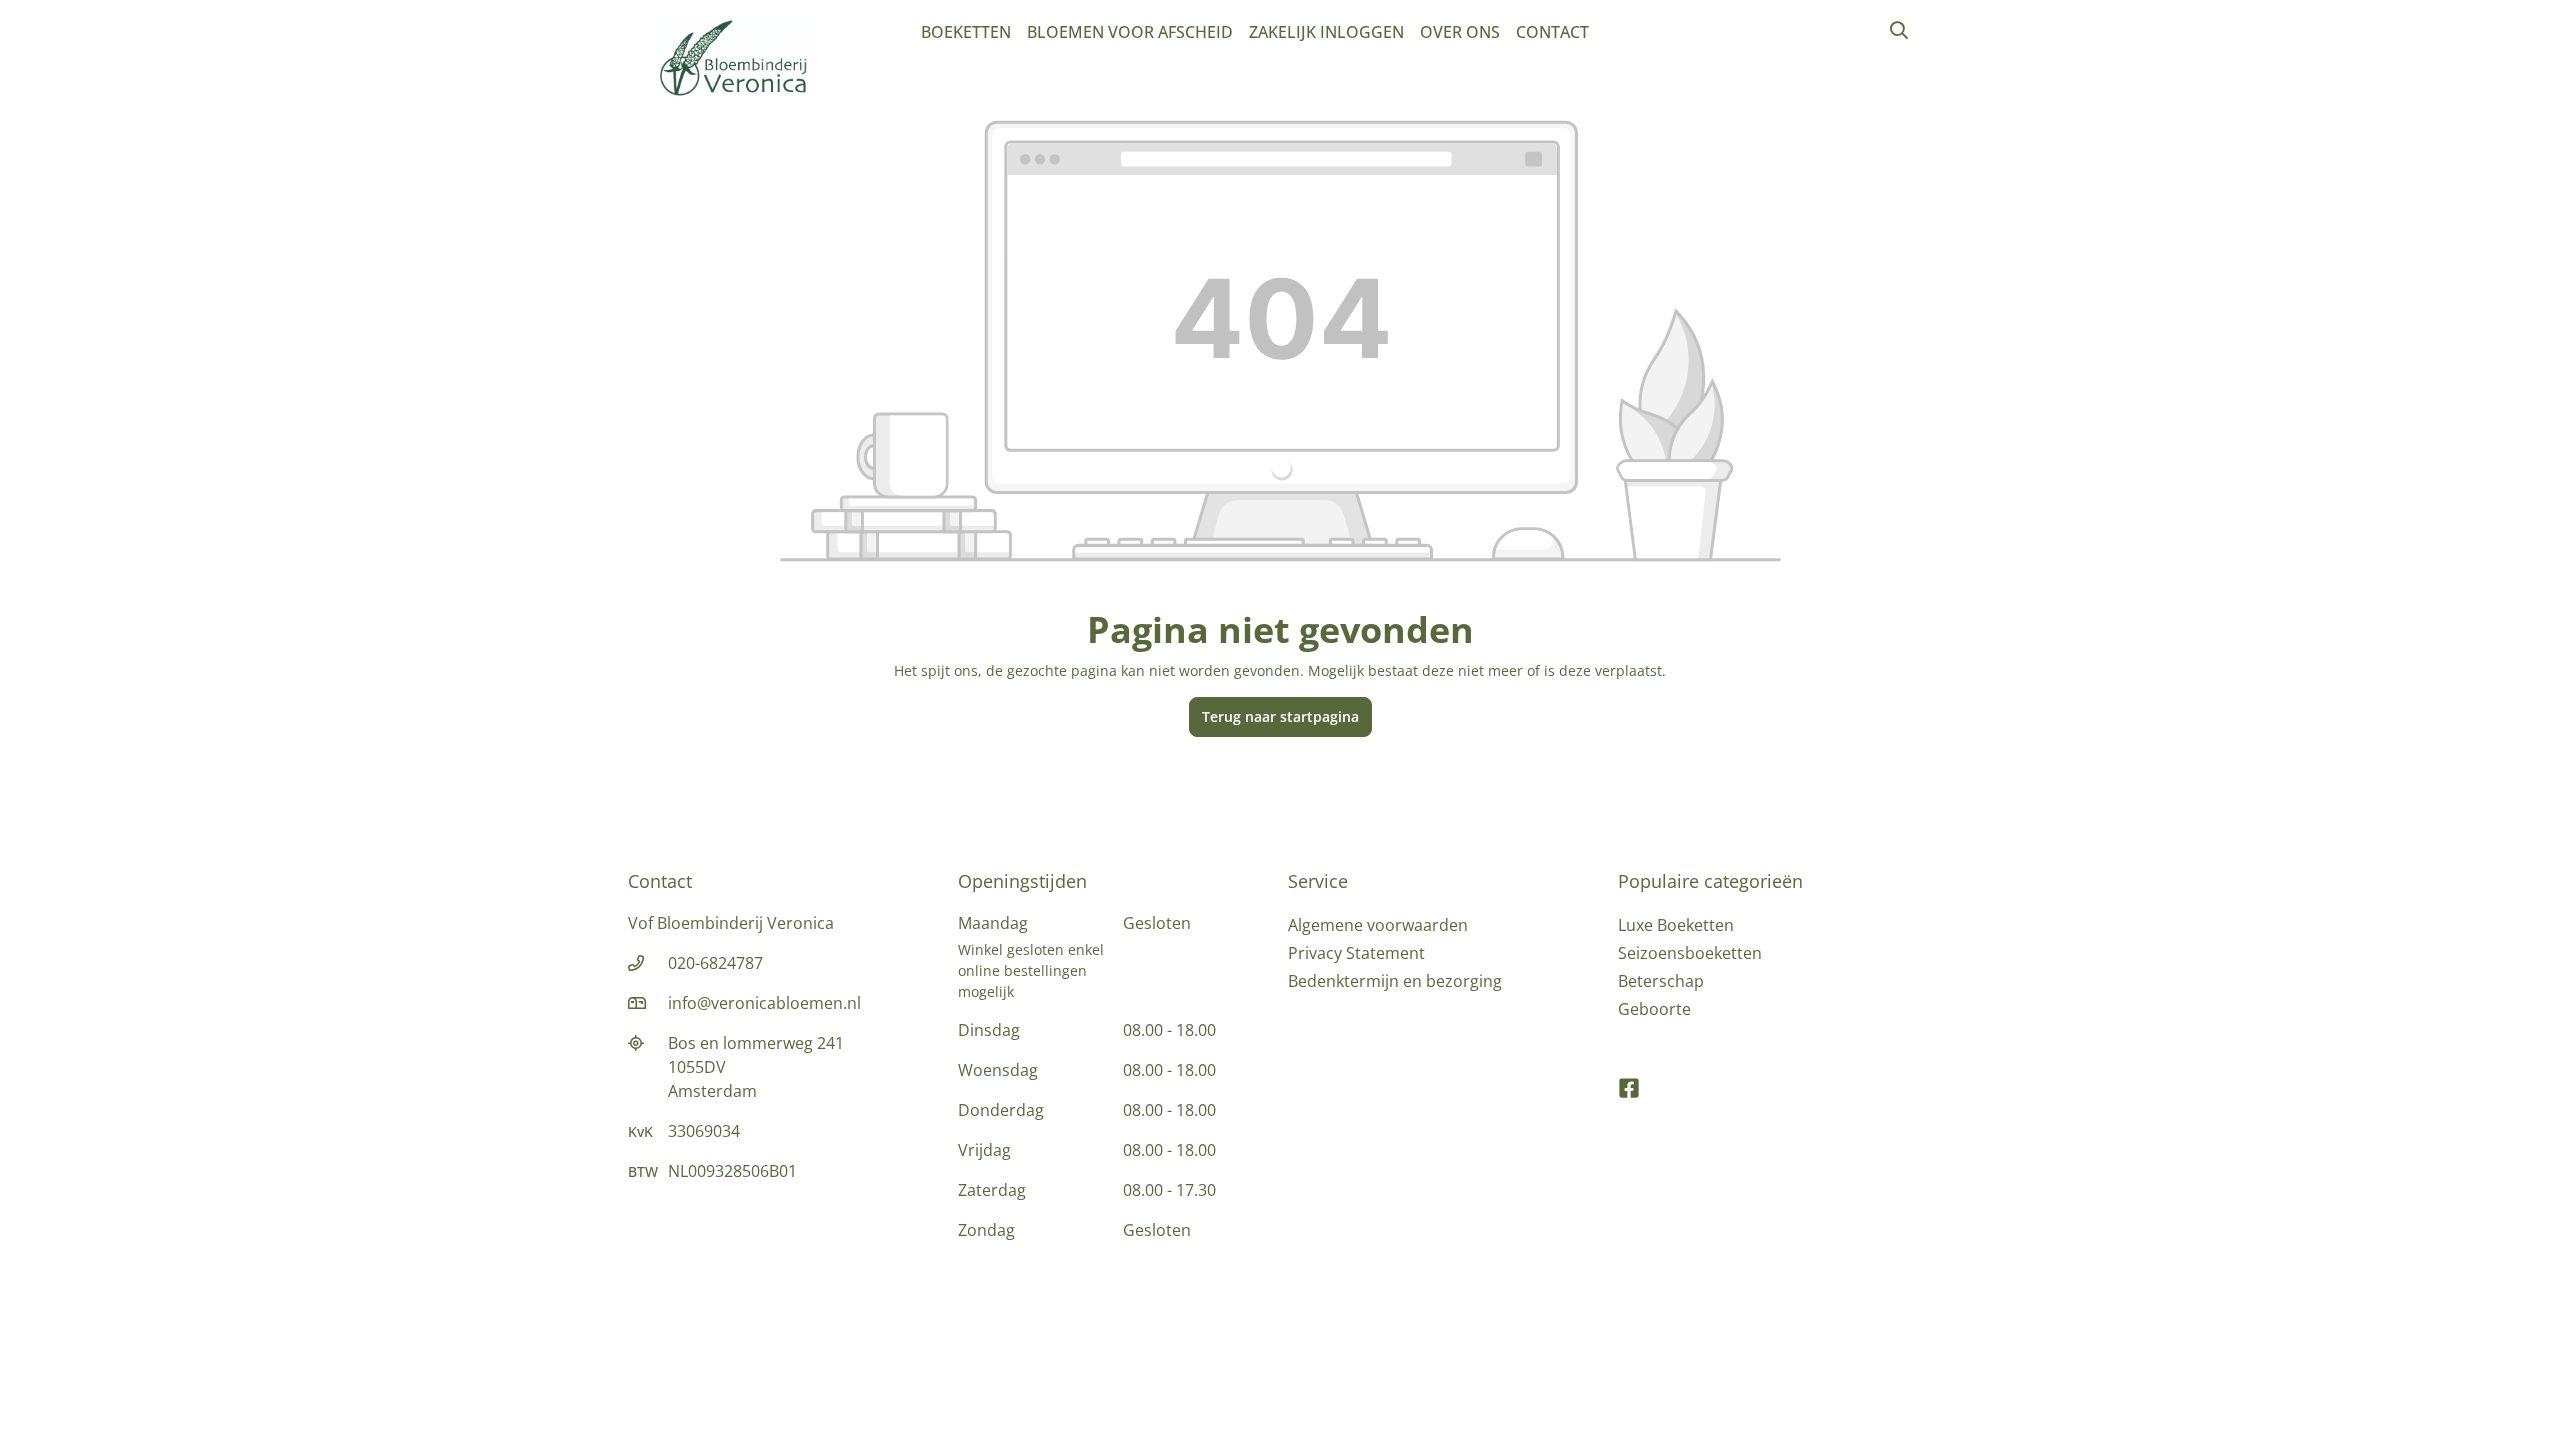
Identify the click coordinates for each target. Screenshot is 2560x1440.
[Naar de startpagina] (736, 58)
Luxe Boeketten (1676, 925)
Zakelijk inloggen (1326, 32)
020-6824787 (715, 963)
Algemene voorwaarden (1378, 925)
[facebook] (1629, 1079)
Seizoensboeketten (1690, 953)
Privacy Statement (1356, 953)
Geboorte (1654, 1009)
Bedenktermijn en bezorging (1395, 981)
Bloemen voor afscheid (1130, 32)
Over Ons (1460, 32)
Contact (1552, 32)
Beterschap (1661, 981)
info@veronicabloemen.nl (764, 1003)
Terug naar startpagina (1280, 716)
